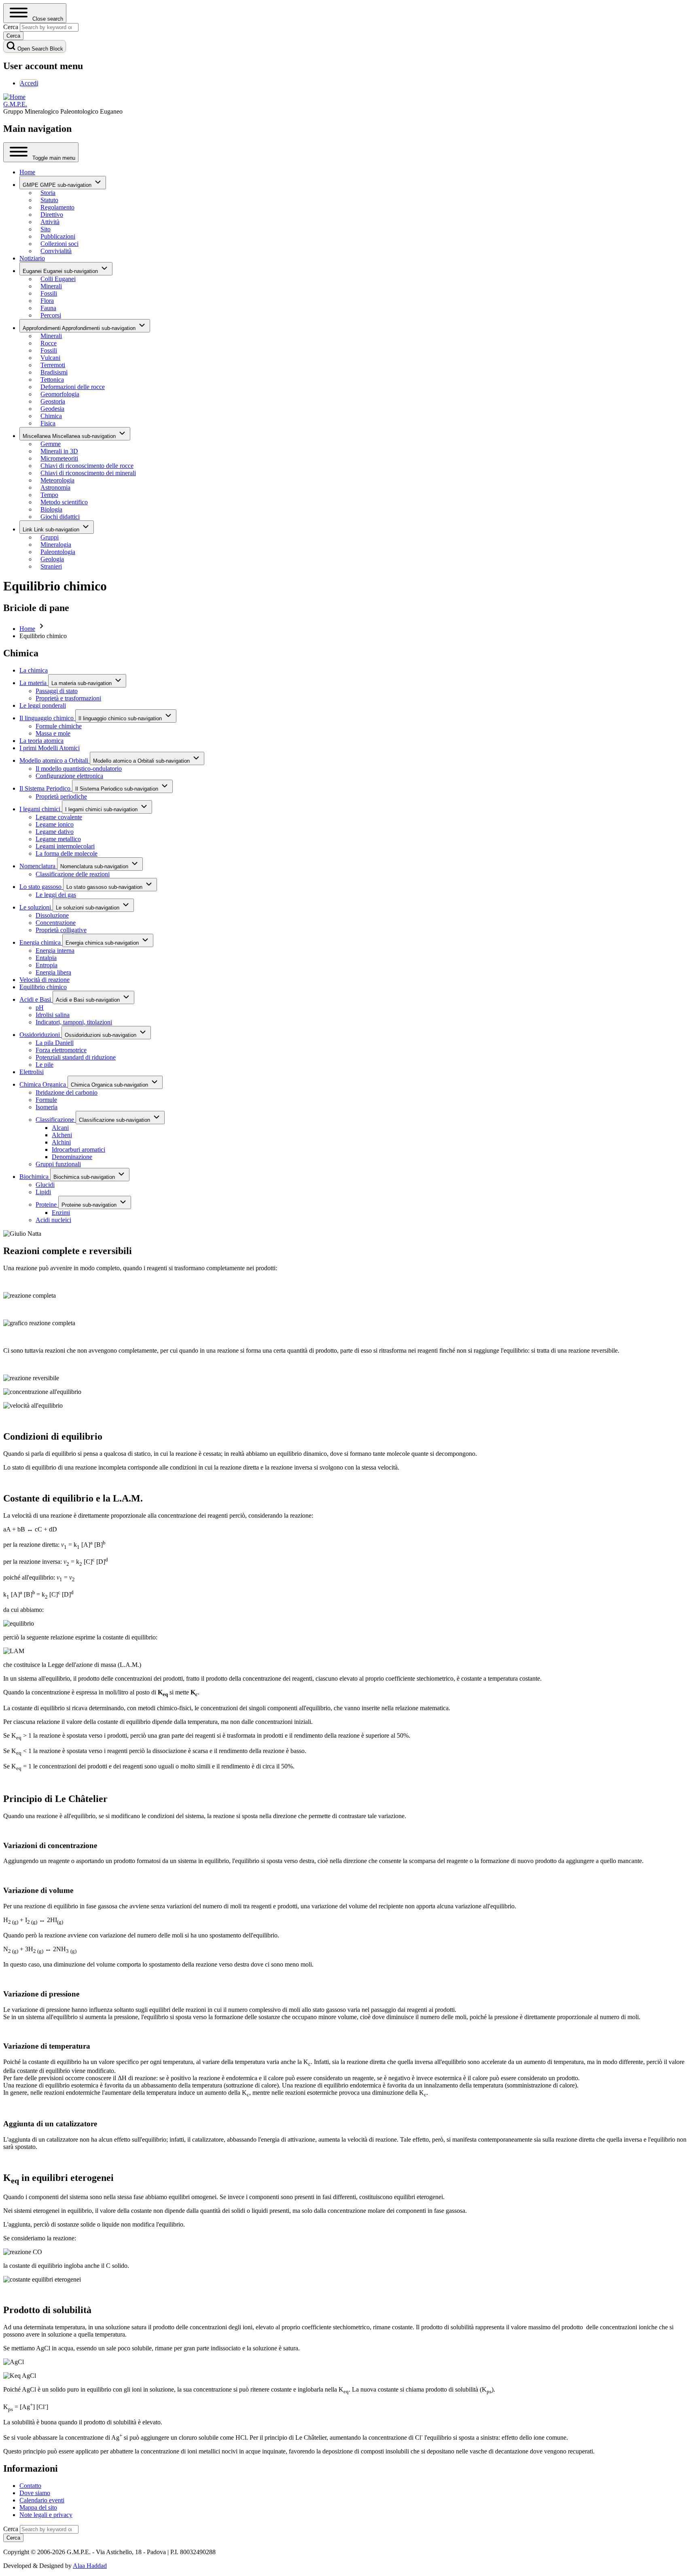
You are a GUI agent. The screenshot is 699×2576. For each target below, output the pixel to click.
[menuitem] (29, 83)
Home (27, 629)
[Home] (14, 97)
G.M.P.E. (15, 104)
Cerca (11, 2529)
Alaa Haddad (90, 2566)
